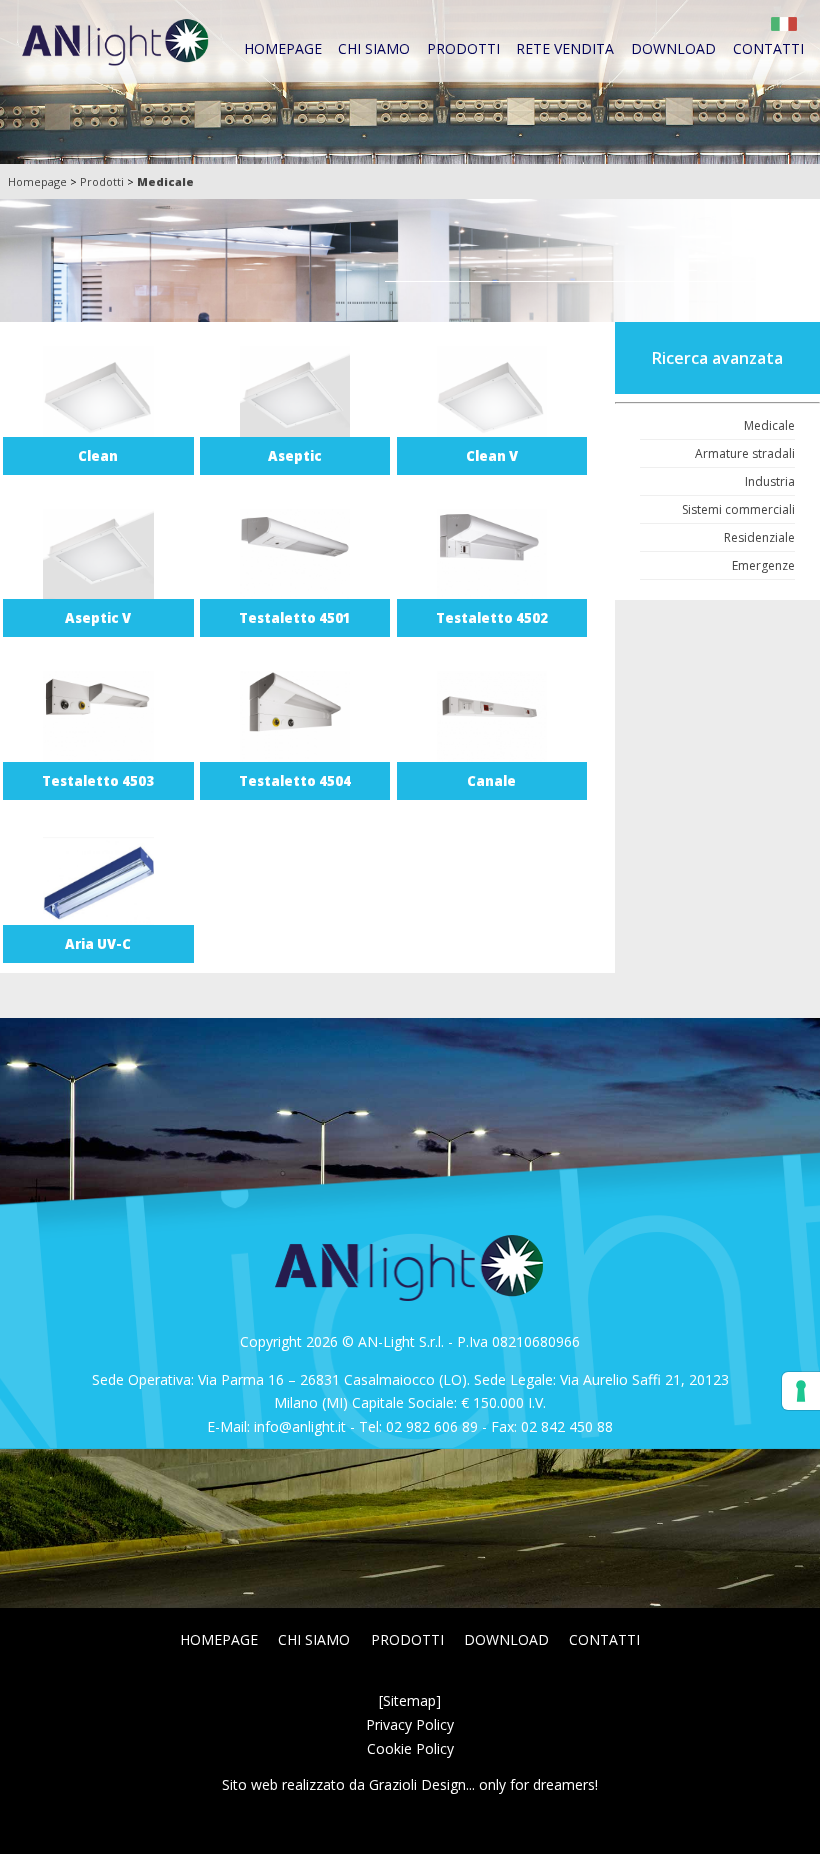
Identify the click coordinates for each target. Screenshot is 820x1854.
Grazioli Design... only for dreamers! (483, 1784)
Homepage (283, 48)
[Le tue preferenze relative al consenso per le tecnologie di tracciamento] (801, 1391)
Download (673, 48)
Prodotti (463, 48)
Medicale (165, 181)
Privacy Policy (410, 1724)
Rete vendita (565, 48)
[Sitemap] (410, 1700)
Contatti (768, 48)
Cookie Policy (410, 1748)
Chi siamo (374, 48)
